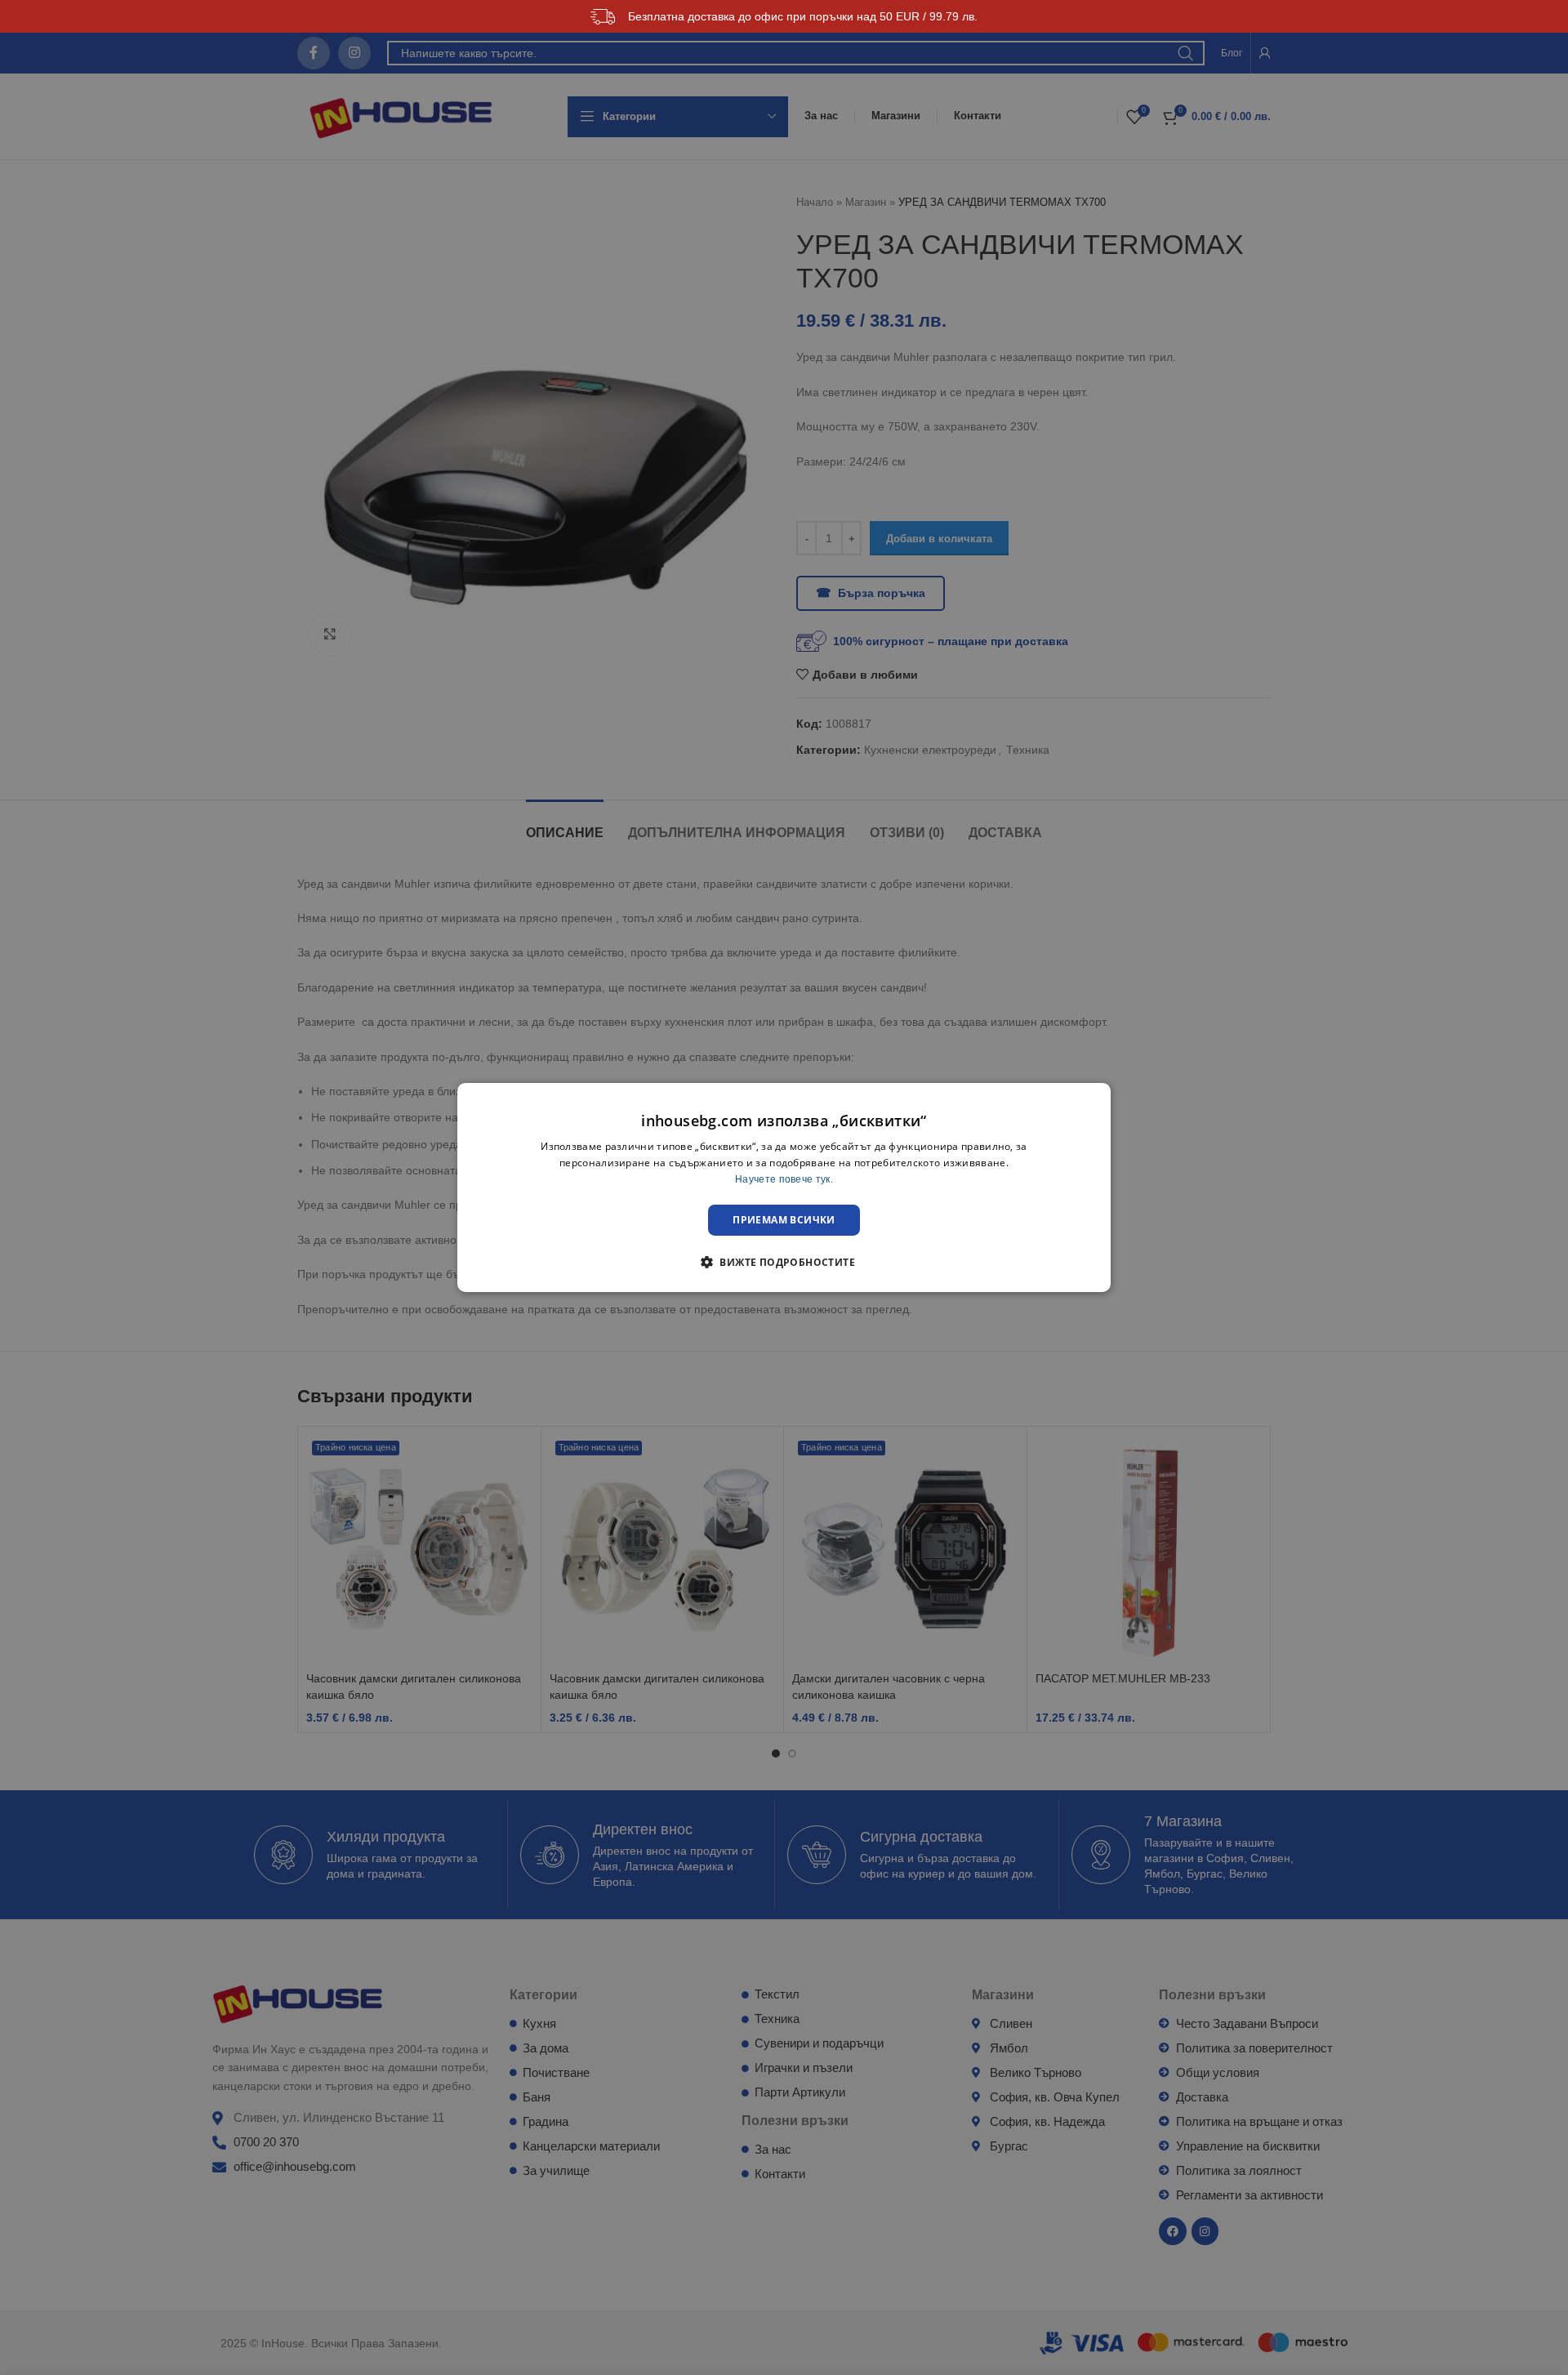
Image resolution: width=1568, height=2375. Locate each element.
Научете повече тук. (784, 1179)
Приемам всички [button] (784, 1220)
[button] (784, 1262)
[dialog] (784, 1187)
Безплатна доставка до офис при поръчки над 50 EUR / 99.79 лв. (803, 16)
